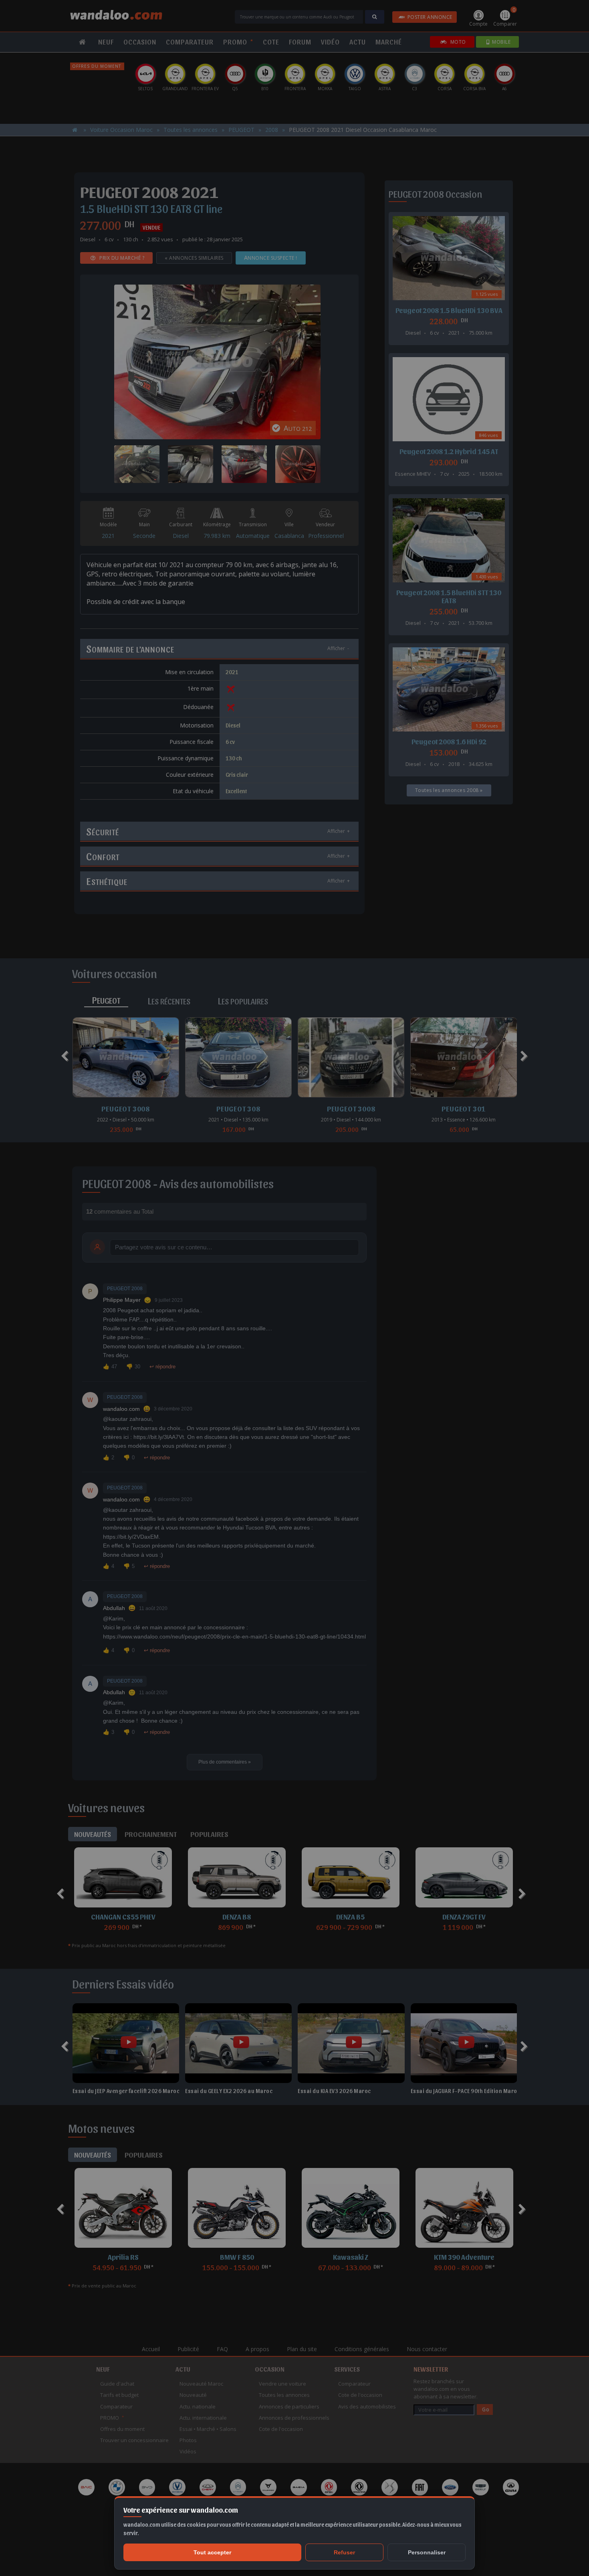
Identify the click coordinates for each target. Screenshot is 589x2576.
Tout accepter (212, 2552)
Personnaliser (427, 2552)
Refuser (344, 2552)
